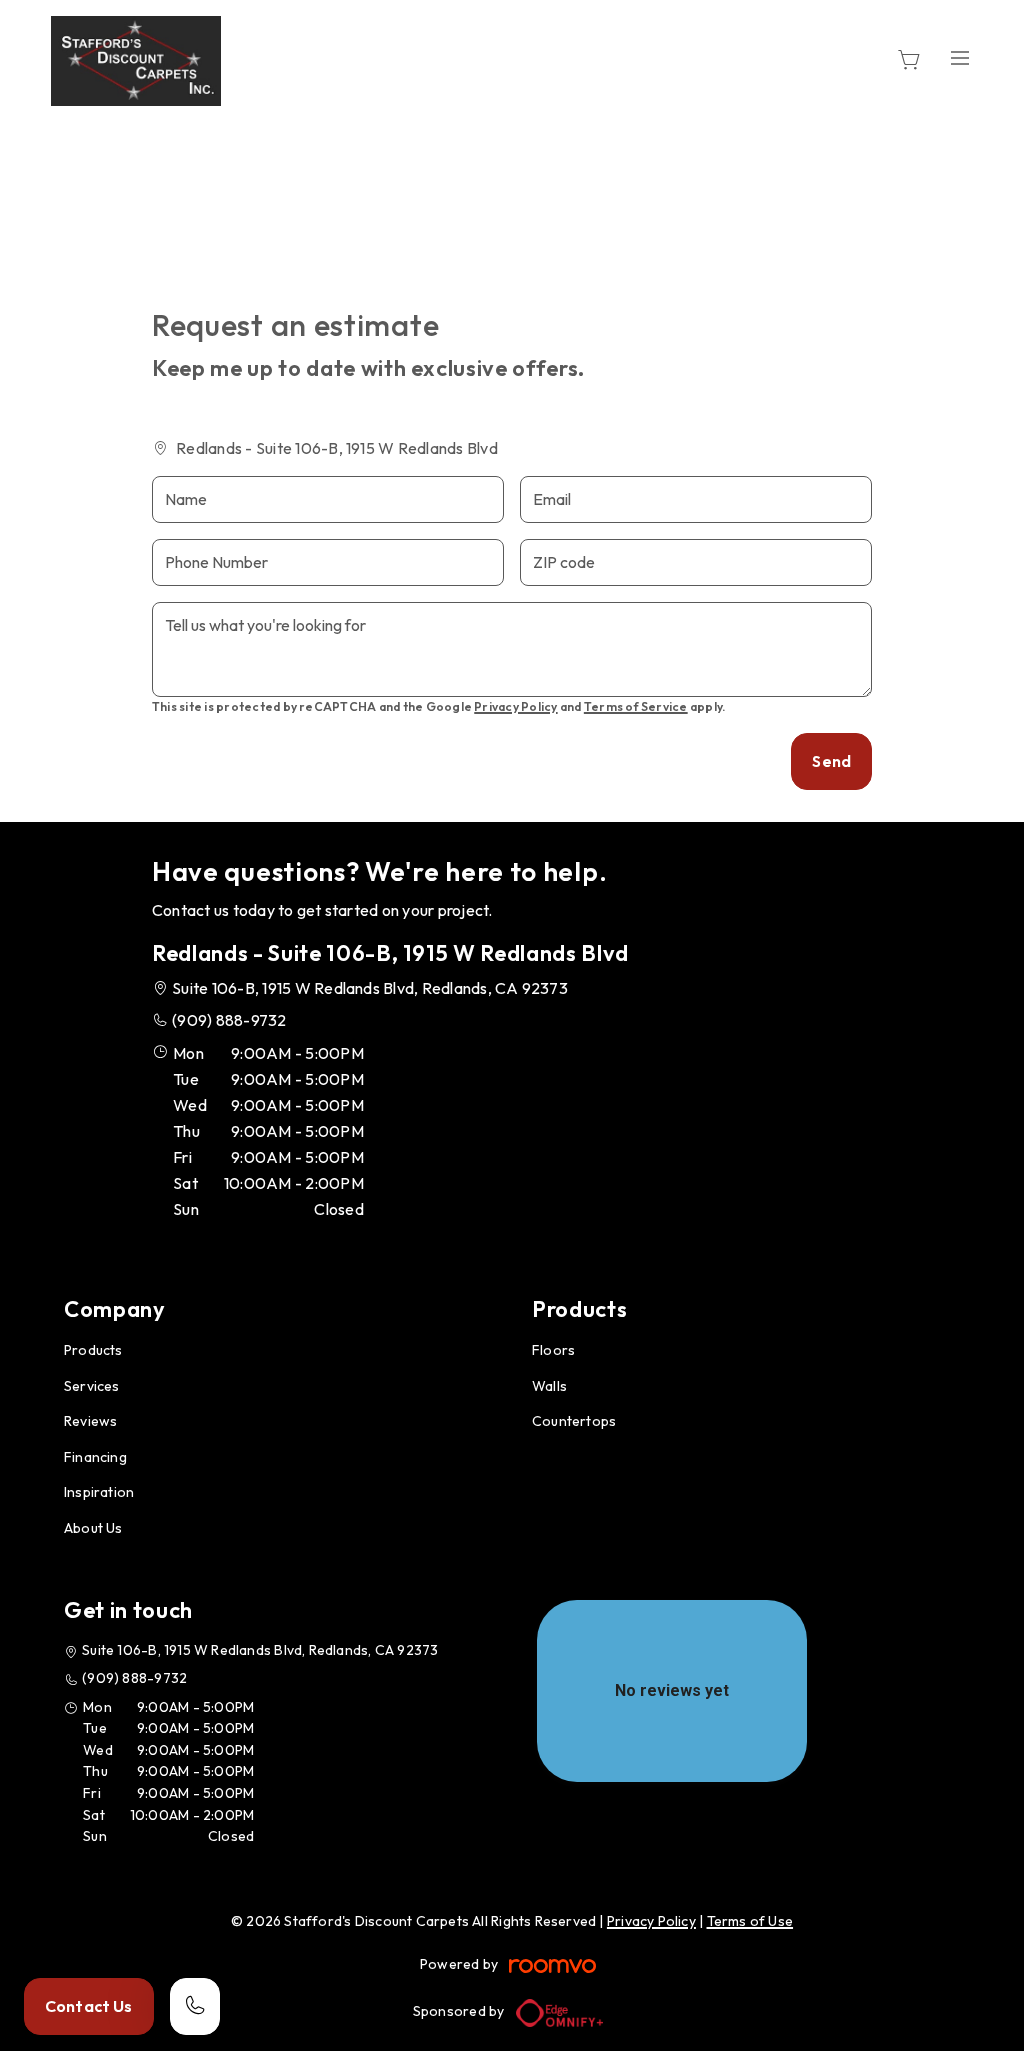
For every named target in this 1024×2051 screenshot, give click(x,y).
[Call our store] (195, 2006)
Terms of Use (750, 1921)
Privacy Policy (515, 706)
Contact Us (89, 2006)
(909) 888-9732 (229, 1020)
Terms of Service (636, 706)
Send (831, 761)
